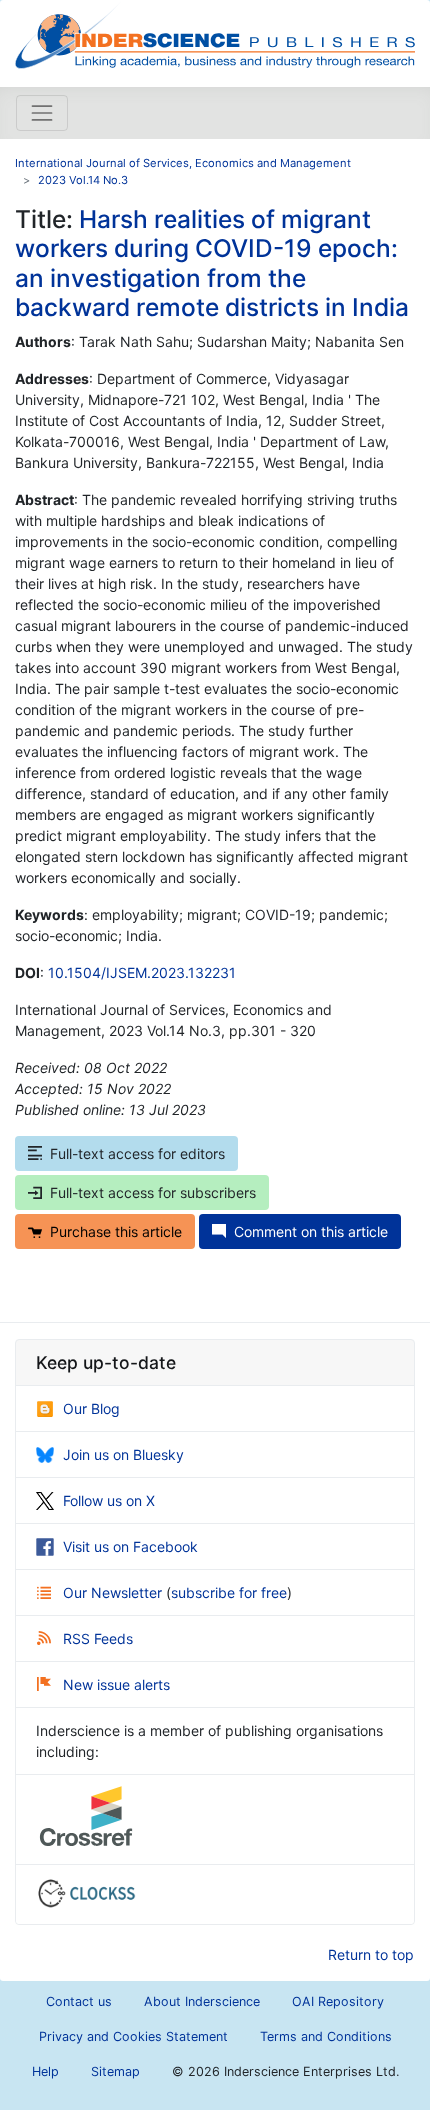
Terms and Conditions (326, 2036)
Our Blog (91, 1408)
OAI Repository (338, 2001)
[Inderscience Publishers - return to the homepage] (215, 35)
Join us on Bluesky (123, 1454)
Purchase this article (116, 1231)
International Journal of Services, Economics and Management (183, 163)
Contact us (79, 2001)
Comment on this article (311, 1231)
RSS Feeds (98, 1638)
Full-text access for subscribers (153, 1192)
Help (45, 2071)
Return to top (371, 1954)
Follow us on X (109, 1500)
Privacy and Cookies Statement (133, 2036)
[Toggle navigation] (42, 113)
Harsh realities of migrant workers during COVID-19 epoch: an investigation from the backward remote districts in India (212, 263)
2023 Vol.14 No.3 (83, 180)
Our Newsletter (114, 1592)
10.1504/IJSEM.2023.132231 (142, 972)
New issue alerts (116, 1684)
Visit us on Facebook (130, 1546)
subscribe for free (229, 1592)
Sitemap (115, 2071)
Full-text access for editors (137, 1153)
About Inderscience (202, 2001)
